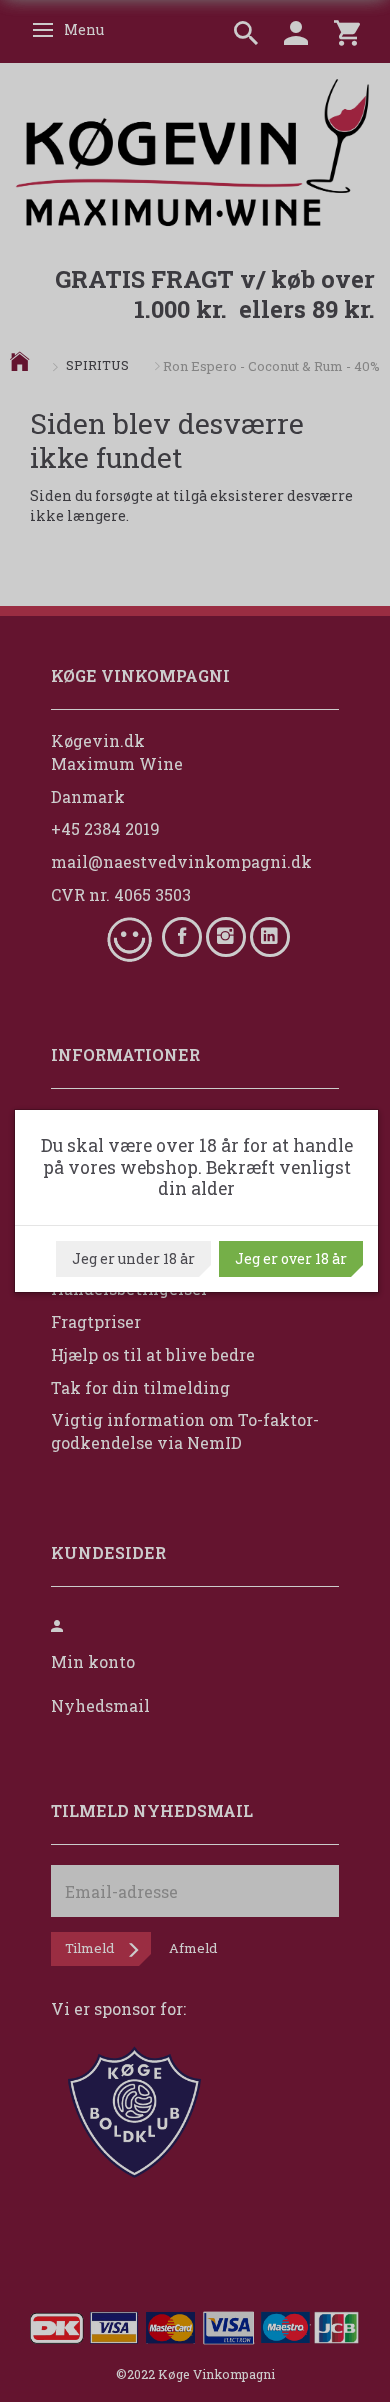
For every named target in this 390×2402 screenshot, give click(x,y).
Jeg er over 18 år (291, 1258)
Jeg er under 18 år (133, 1258)
